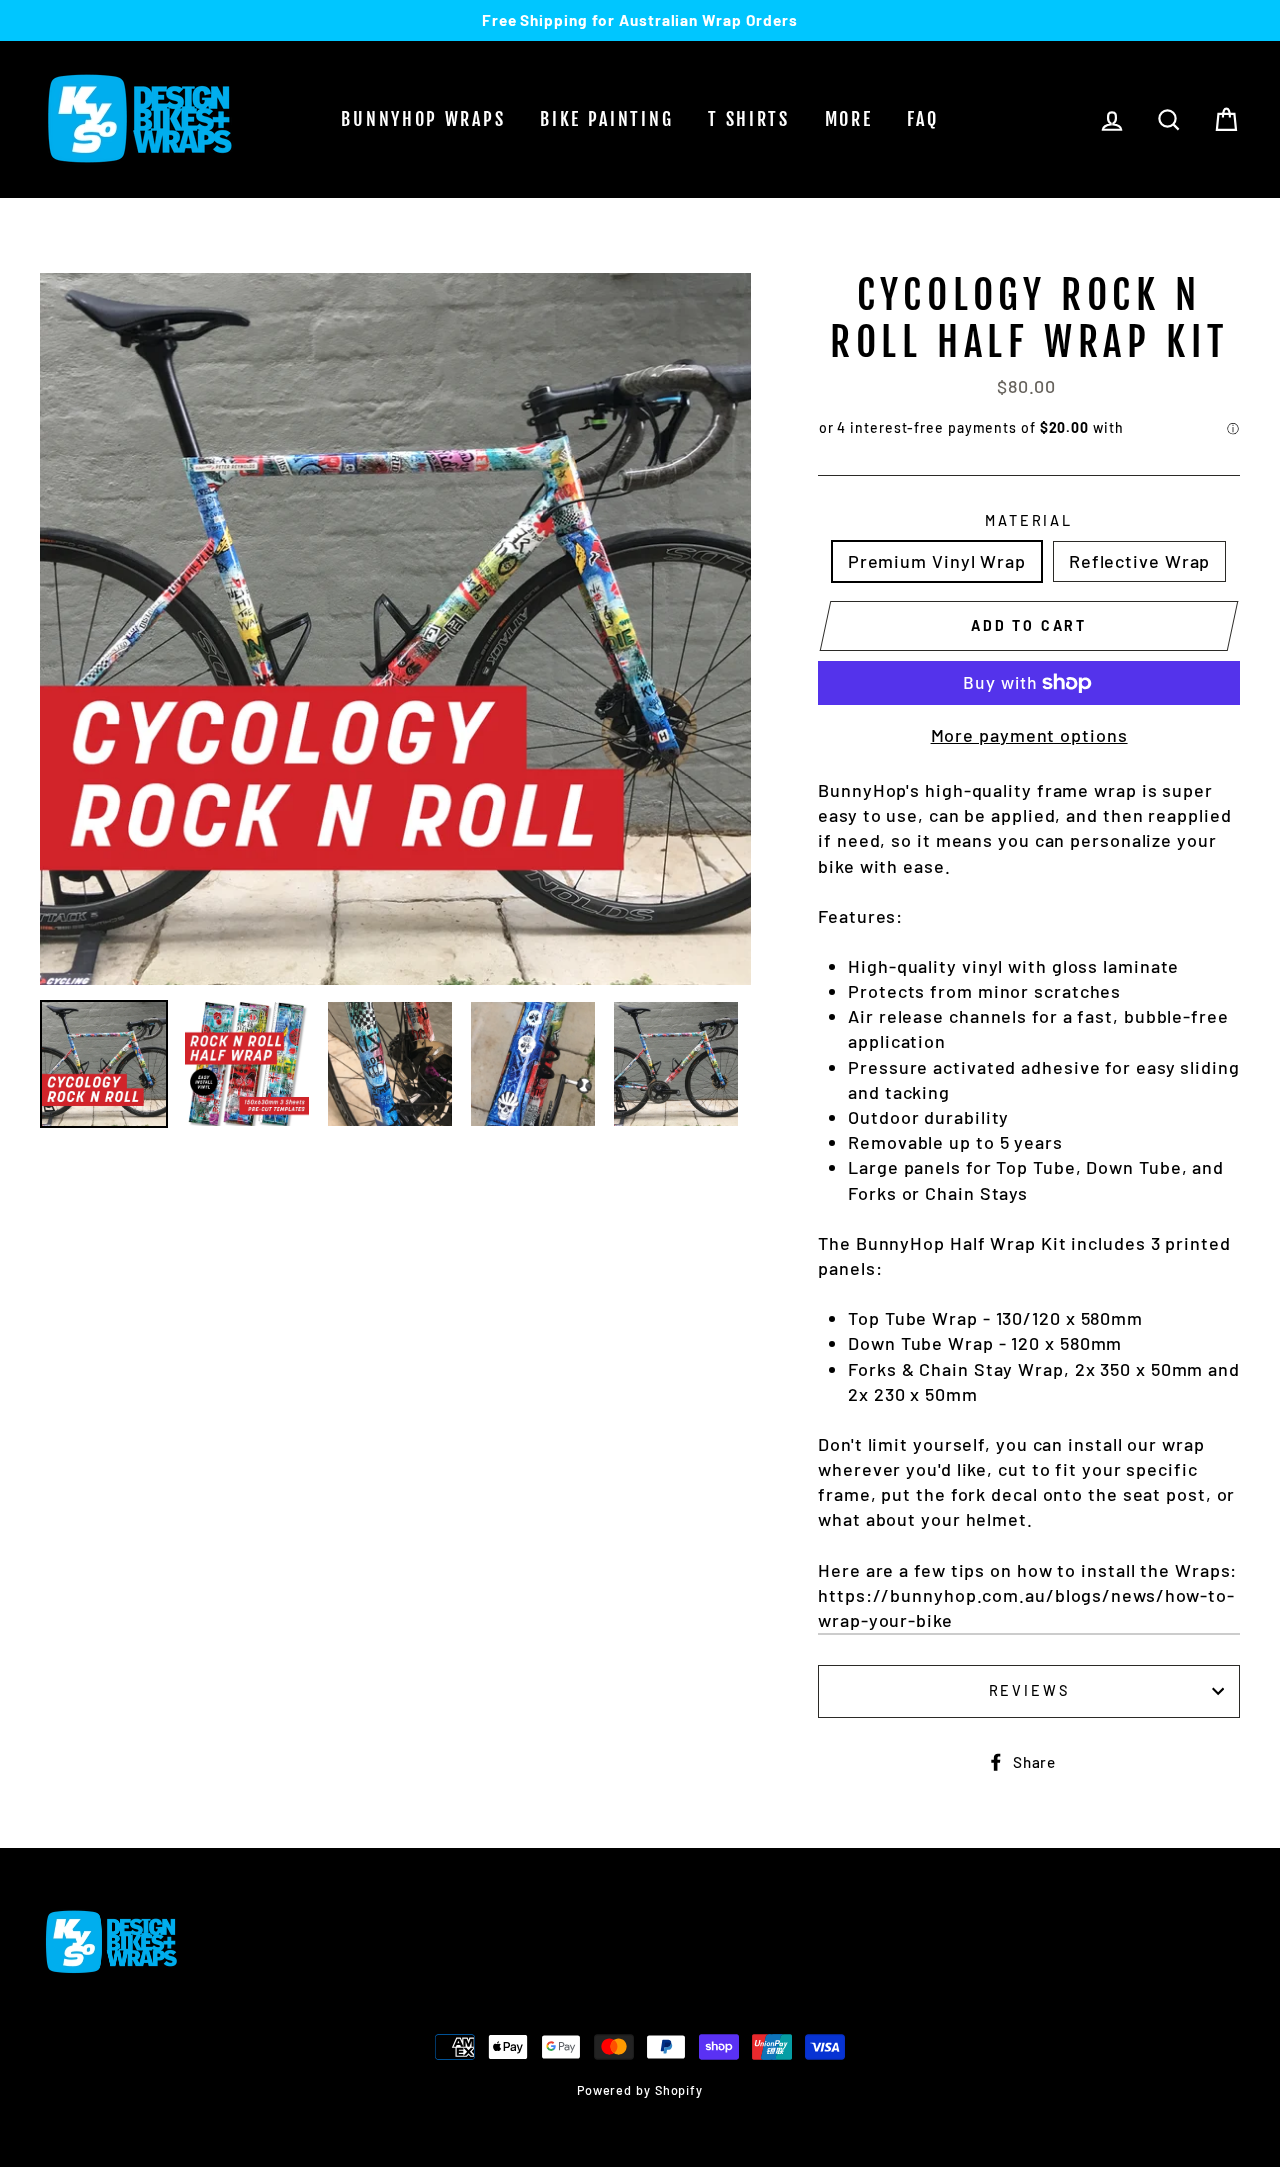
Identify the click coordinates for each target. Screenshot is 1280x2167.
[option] (640, 20)
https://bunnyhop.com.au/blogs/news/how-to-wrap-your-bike (1026, 1607)
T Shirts (749, 119)
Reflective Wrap (1140, 561)
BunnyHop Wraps (423, 119)
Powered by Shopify (640, 2090)
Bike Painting (606, 119)
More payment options (1029, 735)
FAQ (922, 119)
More (849, 119)
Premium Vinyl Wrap (937, 561)
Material (1029, 520)
